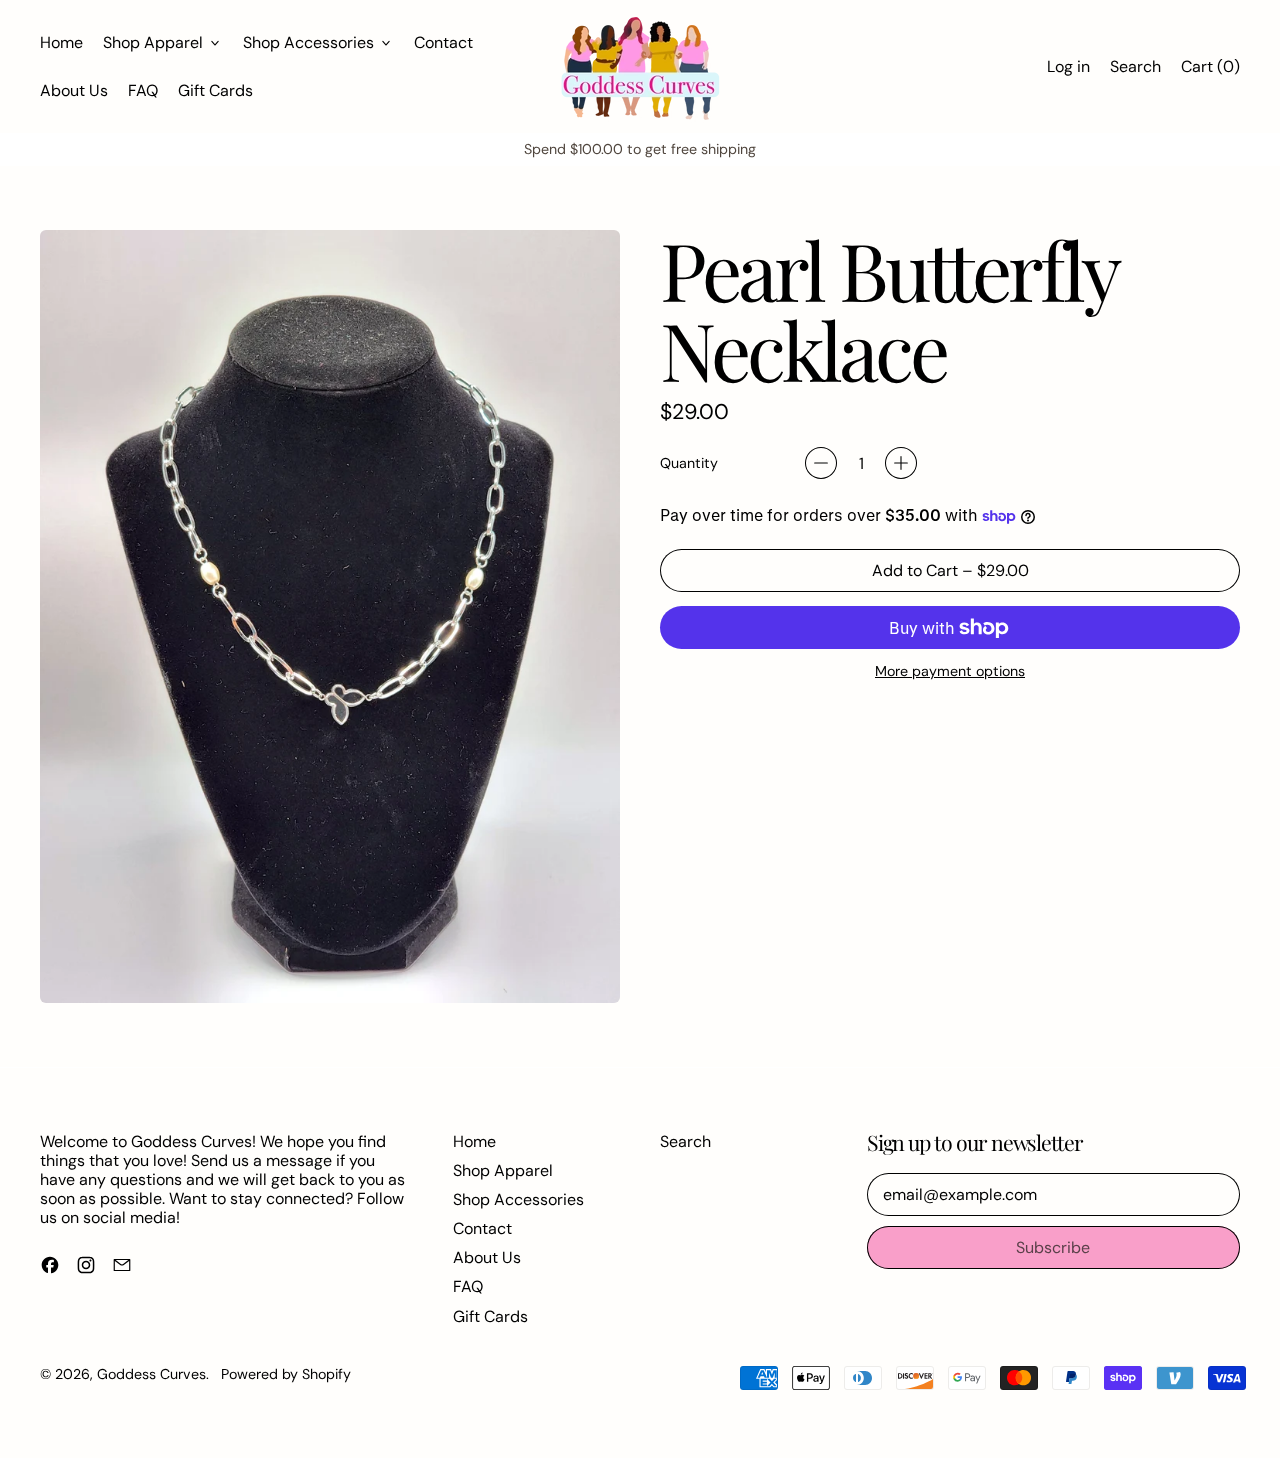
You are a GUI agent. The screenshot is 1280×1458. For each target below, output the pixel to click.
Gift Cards (215, 90)
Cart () (1210, 71)
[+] (901, 463)
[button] (1135, 66)
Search (685, 1141)
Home (61, 42)
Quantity (689, 463)
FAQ (143, 90)
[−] (821, 463)
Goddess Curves (151, 1374)
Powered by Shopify (286, 1374)
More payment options (950, 671)
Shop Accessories (518, 1199)
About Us (74, 90)
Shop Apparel (503, 1170)
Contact (443, 42)
